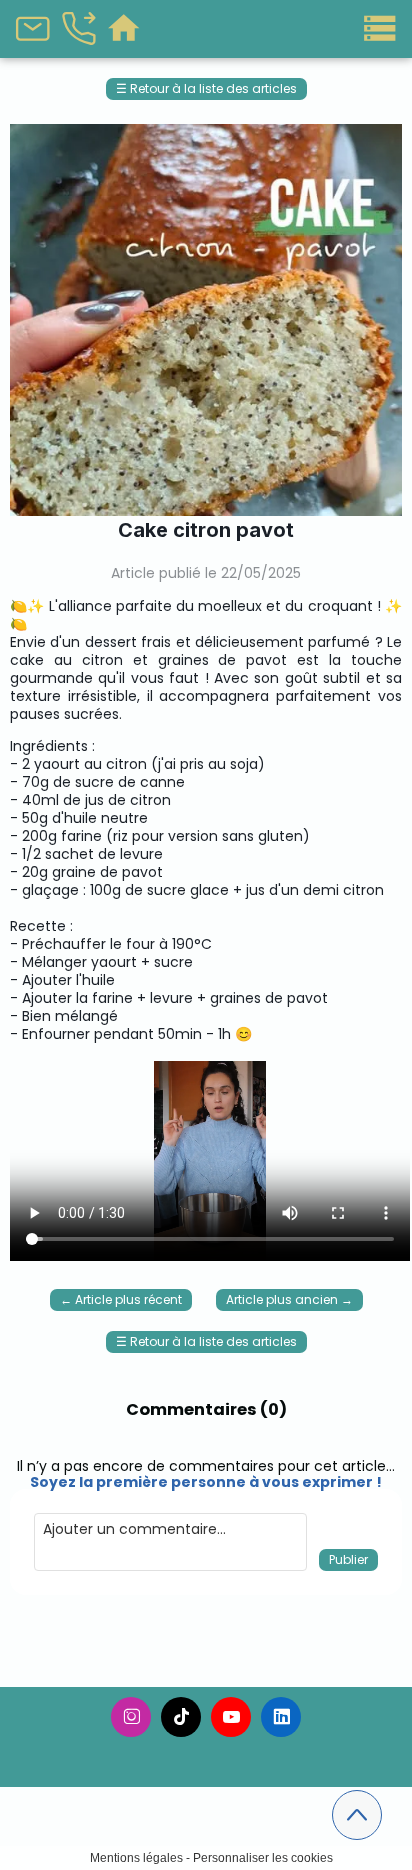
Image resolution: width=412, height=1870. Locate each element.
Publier (348, 1559)
